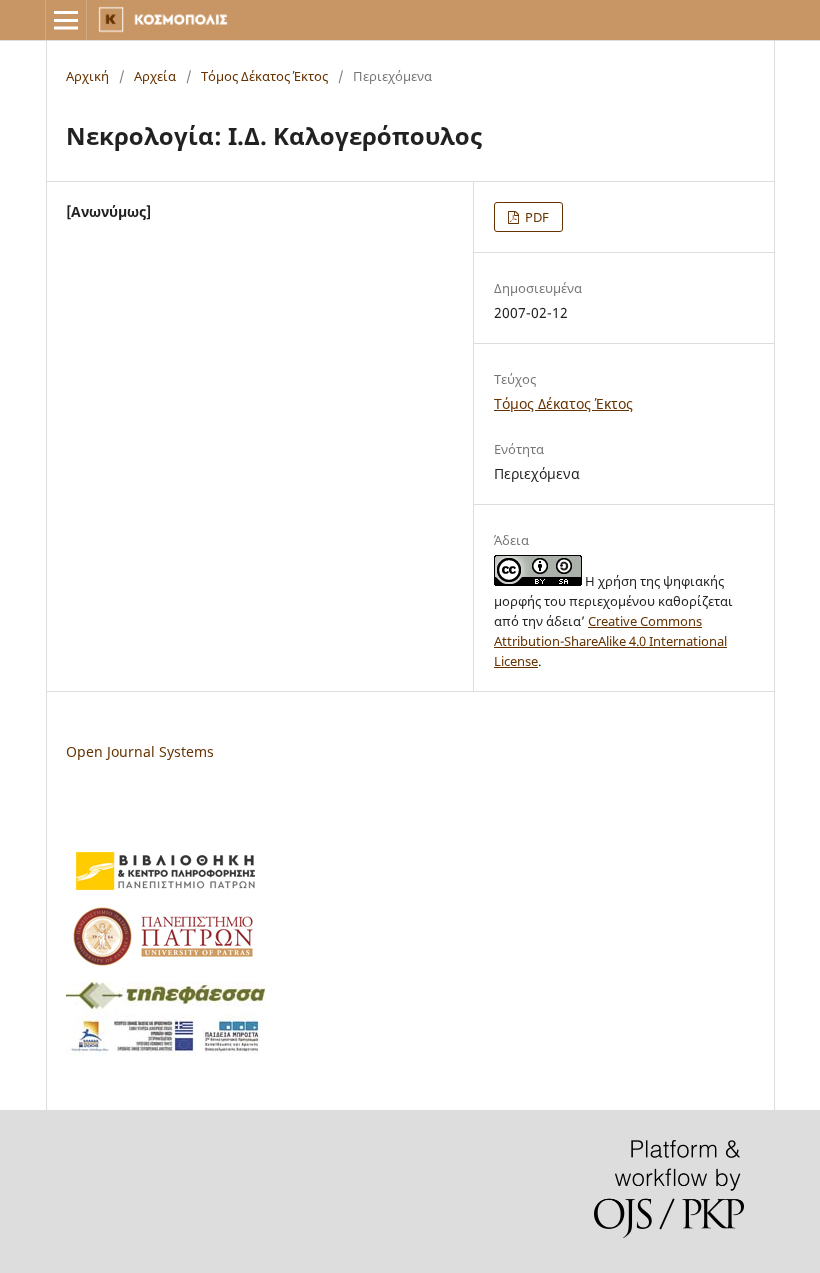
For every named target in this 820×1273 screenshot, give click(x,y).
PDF (535, 217)
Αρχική (87, 76)
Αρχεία (155, 76)
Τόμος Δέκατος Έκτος (264, 76)
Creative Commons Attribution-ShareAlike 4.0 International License (610, 641)
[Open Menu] (66, 20)
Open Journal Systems (140, 751)
